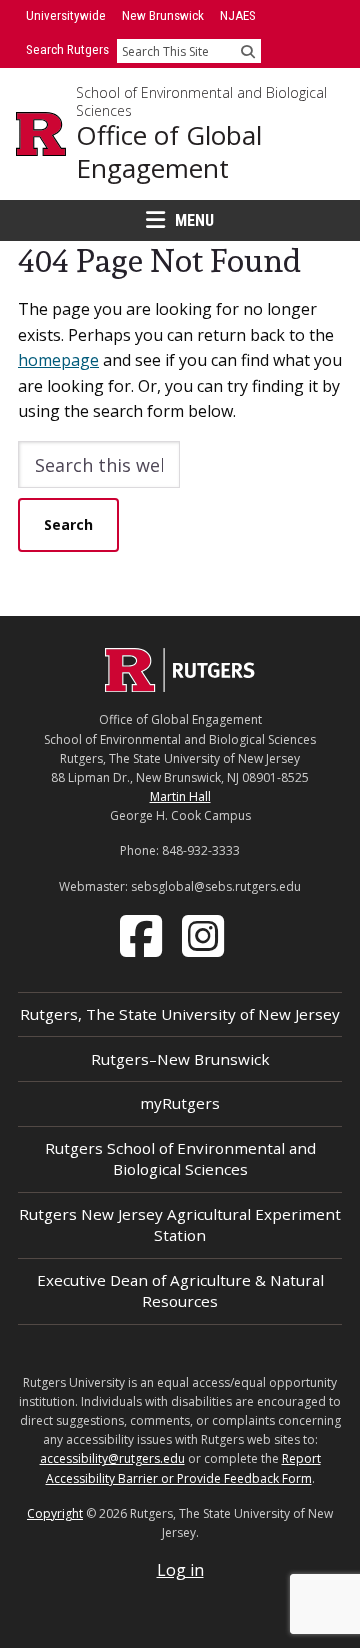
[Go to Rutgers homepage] (180, 686)
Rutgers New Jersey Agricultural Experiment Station (180, 1224)
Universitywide (66, 15)
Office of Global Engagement (169, 151)
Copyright (55, 1513)
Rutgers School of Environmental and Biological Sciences (180, 1158)
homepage (58, 360)
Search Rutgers (67, 49)
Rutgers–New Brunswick (180, 1059)
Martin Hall (180, 796)
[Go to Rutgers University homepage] (41, 134)
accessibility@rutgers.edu (112, 1458)
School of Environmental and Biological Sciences (201, 101)
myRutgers (180, 1103)
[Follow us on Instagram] (205, 934)
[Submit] (248, 51)
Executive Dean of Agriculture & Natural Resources (180, 1290)
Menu (194, 220)
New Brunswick (163, 15)
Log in (180, 1570)
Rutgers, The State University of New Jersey (180, 1014)
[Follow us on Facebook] (143, 934)
